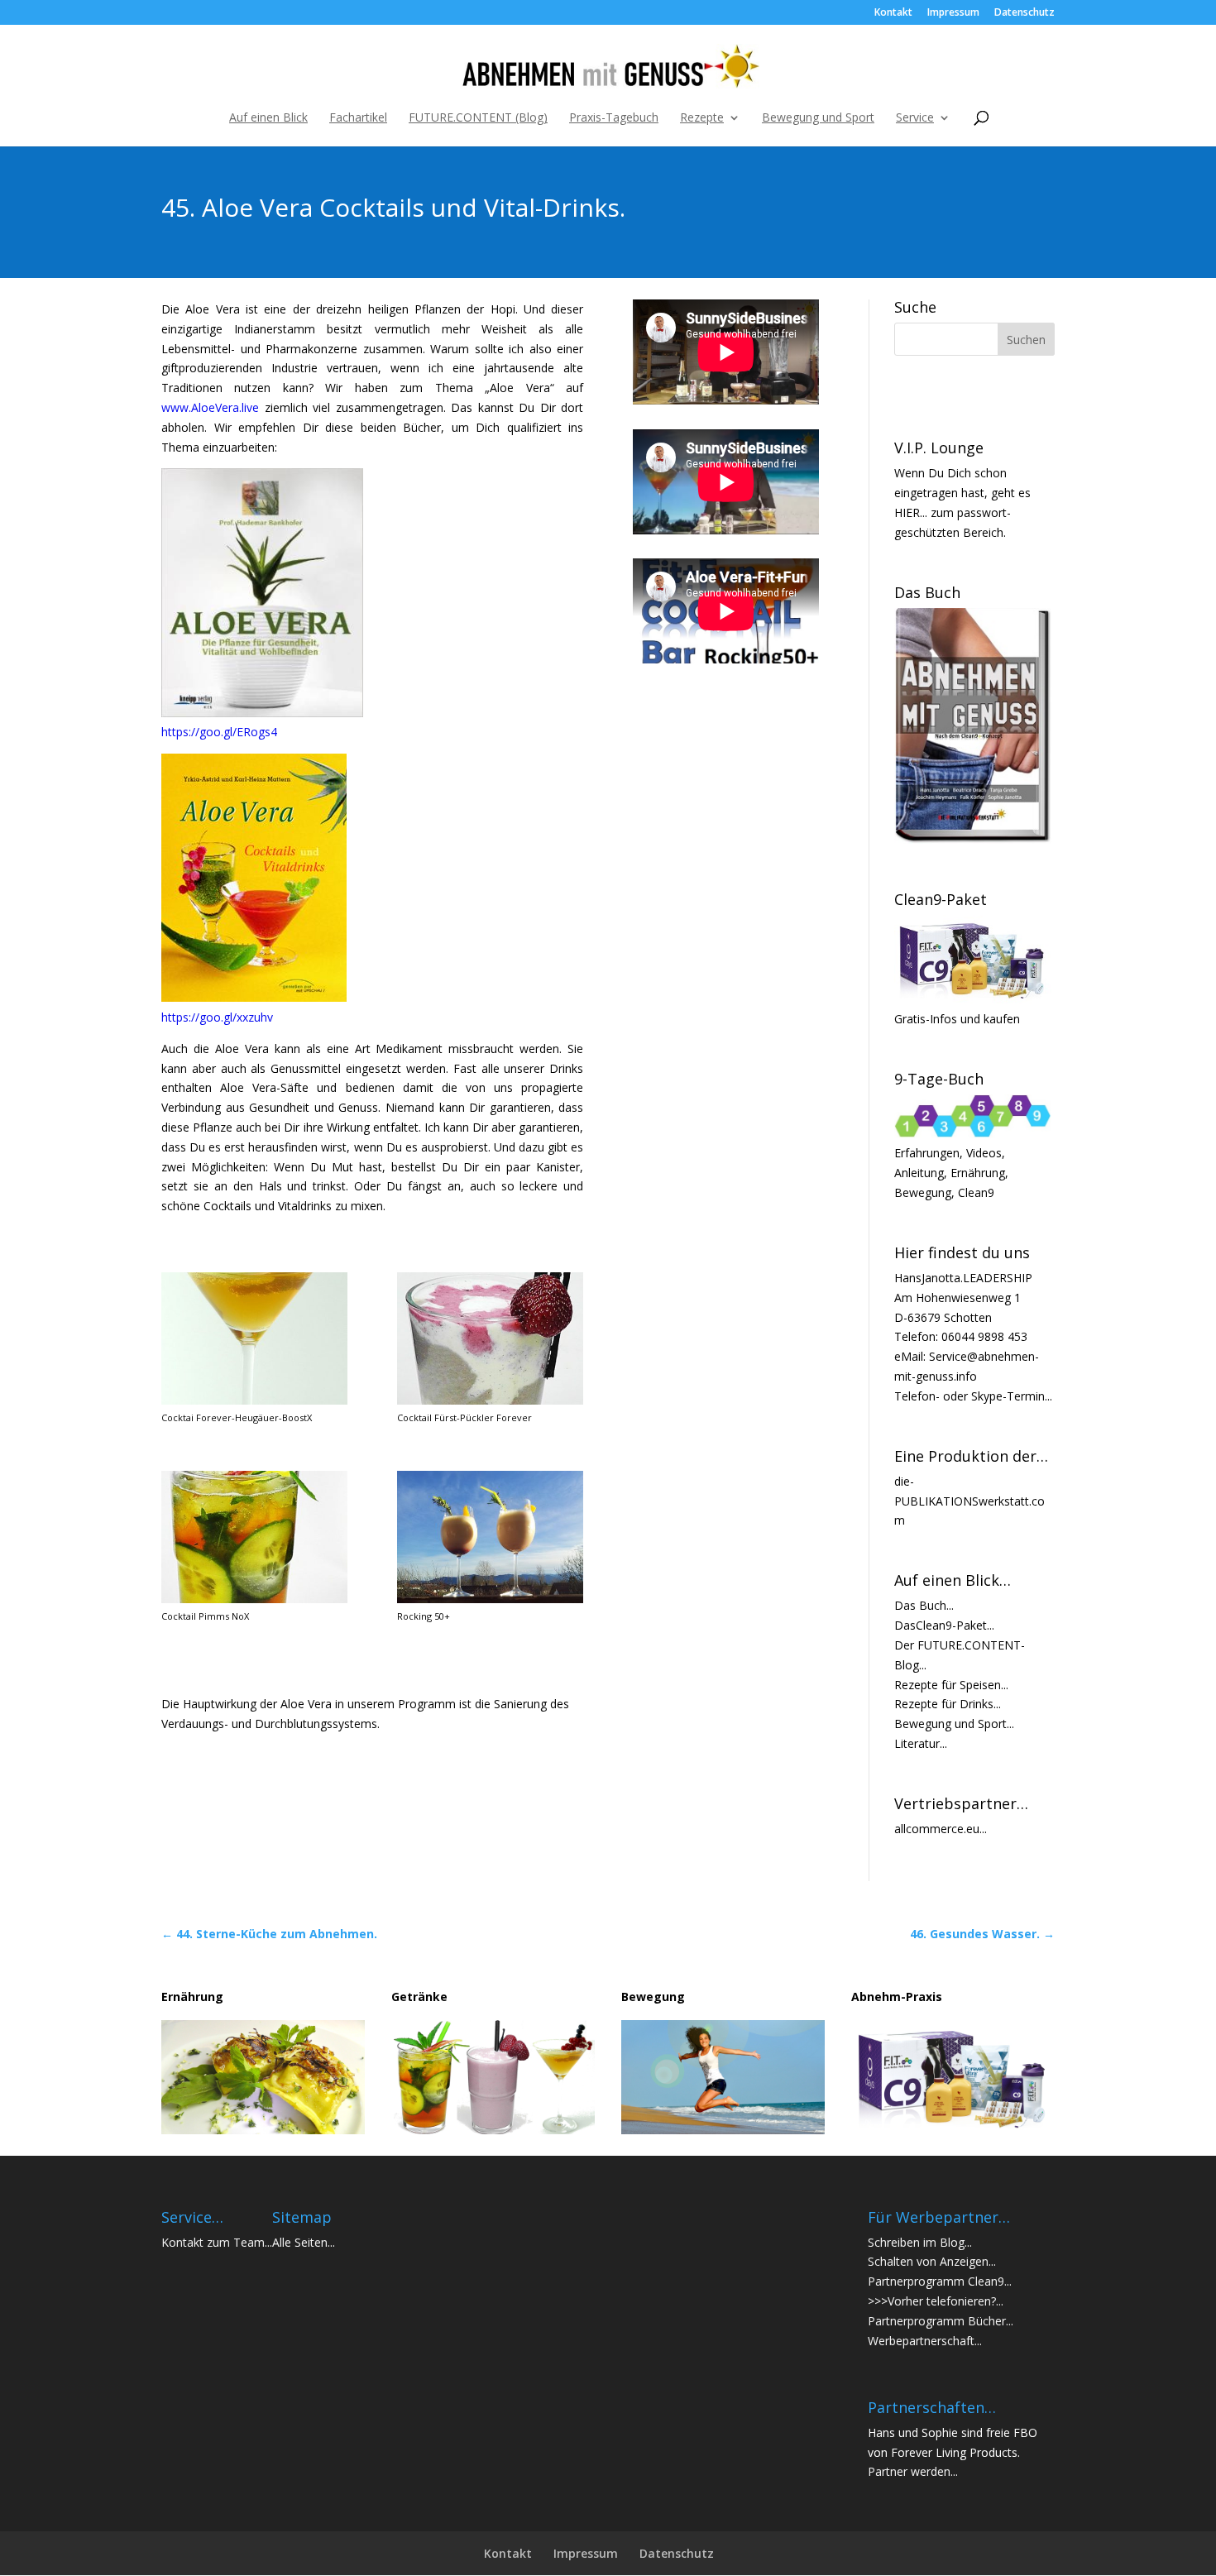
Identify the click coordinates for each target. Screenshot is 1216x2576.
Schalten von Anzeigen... (932, 2261)
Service (915, 118)
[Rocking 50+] (490, 1599)
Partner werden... (913, 2471)
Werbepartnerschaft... (925, 2341)
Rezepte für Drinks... (948, 1704)
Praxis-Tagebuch (614, 118)
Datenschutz (1025, 13)
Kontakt (893, 13)
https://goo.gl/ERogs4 (219, 732)
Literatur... (921, 1743)
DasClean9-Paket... (944, 1625)
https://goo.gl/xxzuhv (217, 1017)
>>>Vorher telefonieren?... (936, 2301)
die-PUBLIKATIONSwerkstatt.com (969, 1501)
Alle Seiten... (304, 2242)
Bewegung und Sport (818, 118)
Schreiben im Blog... (920, 2242)
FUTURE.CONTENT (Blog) (478, 118)
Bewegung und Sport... (954, 1724)
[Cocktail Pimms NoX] (254, 1599)
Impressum (953, 13)
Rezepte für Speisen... (951, 1685)
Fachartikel (358, 118)
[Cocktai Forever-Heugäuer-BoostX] (254, 1400)
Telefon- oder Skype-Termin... (973, 1396)
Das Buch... (924, 1605)
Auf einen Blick (268, 118)
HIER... (911, 512)
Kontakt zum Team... (217, 2242)
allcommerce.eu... (941, 1829)
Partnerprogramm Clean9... (940, 2281)
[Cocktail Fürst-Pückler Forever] (490, 1400)
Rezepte (702, 118)
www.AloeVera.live (210, 407)
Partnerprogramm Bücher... (941, 2321)
